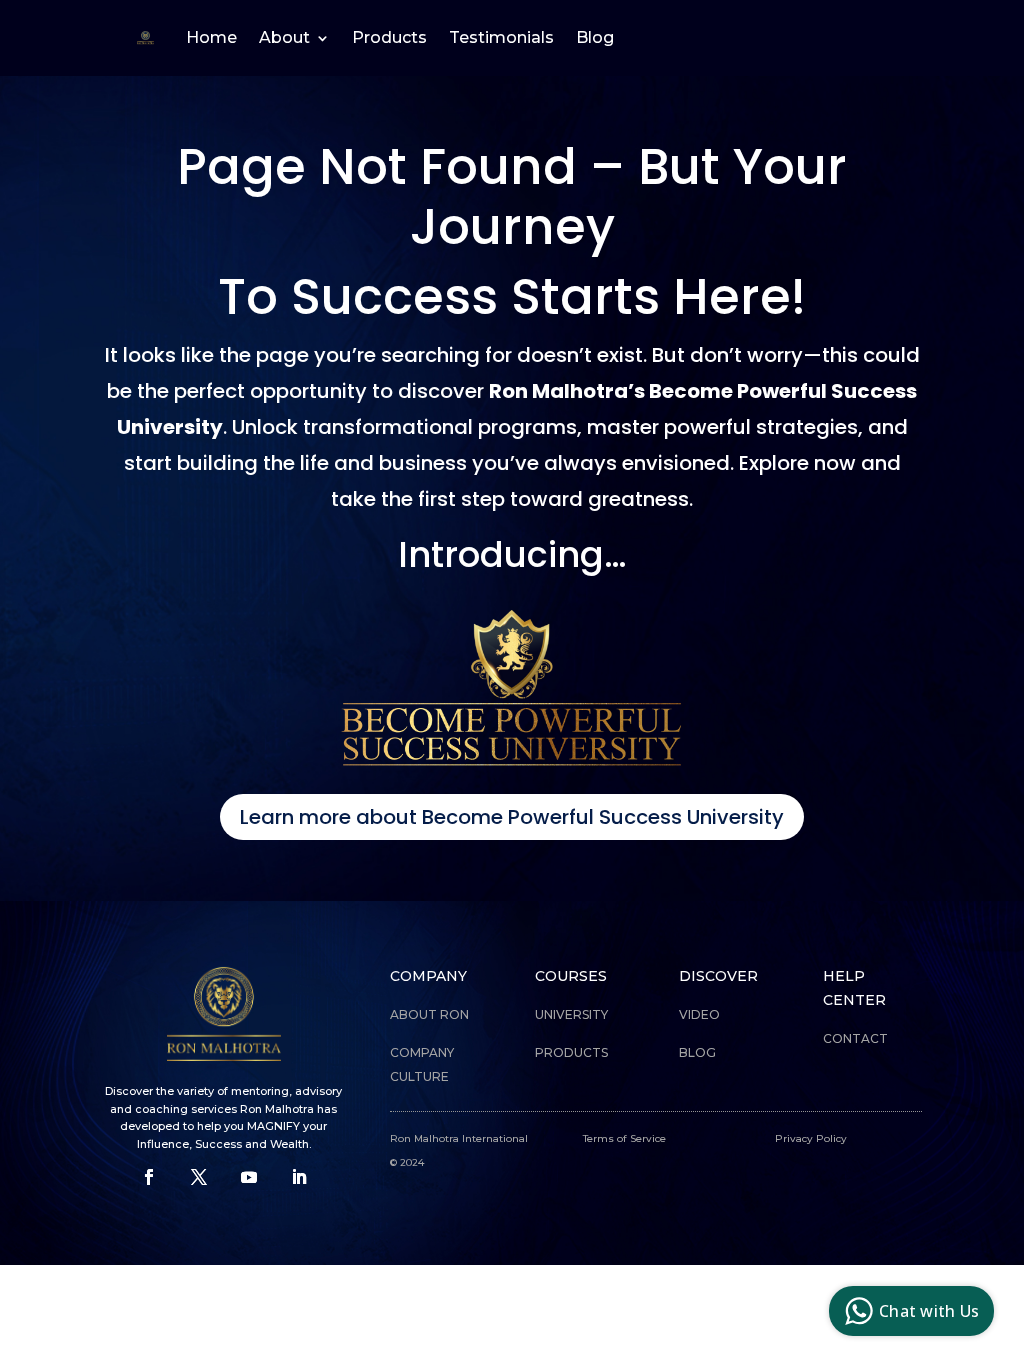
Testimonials (501, 37)
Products (389, 37)
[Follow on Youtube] (249, 1177)
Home (211, 37)
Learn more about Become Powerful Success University (512, 817)
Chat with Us (929, 1311)
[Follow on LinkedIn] (299, 1177)
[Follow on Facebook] (149, 1177)
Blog (595, 37)
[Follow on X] (199, 1177)
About (284, 37)
